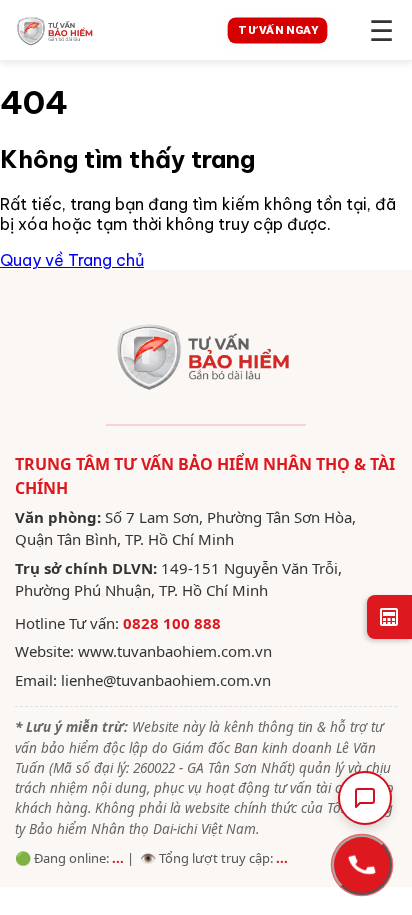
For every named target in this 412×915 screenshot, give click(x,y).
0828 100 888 (172, 623)
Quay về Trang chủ (72, 260)
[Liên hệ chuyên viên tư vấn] (362, 865)
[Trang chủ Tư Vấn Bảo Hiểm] (102, 30)
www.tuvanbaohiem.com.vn (175, 651)
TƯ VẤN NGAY (277, 30)
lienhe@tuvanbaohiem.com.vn (166, 680)
